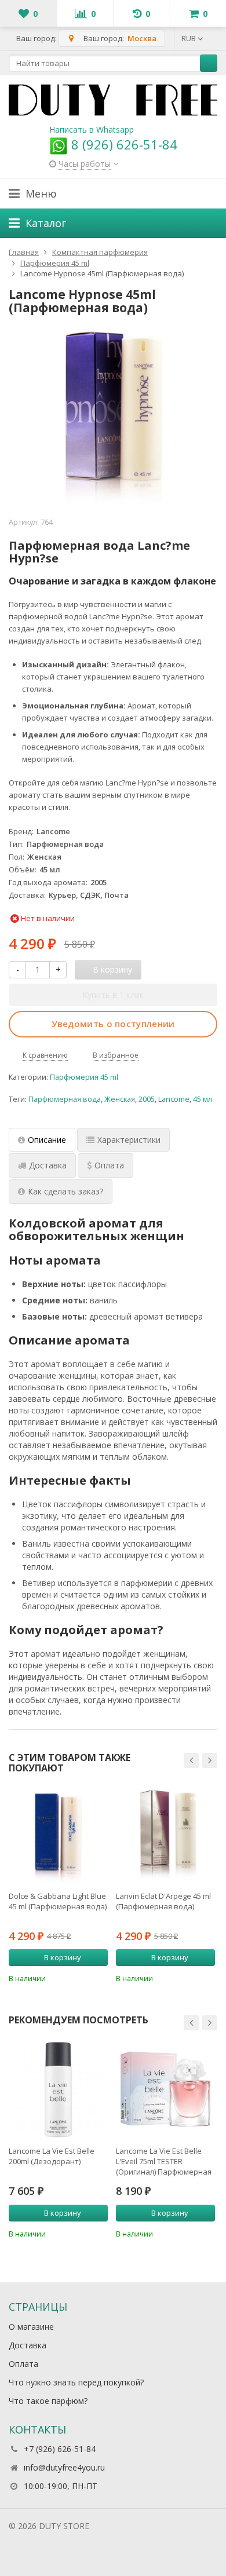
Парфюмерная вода (65, 1099)
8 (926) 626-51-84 (123, 144)
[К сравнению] (83, 1977)
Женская (120, 1099)
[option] (58, 1884)
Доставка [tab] (48, 1165)
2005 (147, 1099)
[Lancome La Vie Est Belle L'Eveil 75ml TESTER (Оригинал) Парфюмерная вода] (165, 2089)
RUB (189, 38)
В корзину (63, 1957)
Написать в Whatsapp (92, 129)
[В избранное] (101, 1977)
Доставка (28, 2345)
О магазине (31, 2327)
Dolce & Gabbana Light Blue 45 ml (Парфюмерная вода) (58, 1901)
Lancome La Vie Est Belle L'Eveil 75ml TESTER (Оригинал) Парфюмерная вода (164, 2161)
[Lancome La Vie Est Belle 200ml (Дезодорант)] (58, 2089)
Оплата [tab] (109, 1165)
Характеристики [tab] (129, 1140)
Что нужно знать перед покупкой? (76, 2382)
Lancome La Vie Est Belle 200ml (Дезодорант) (52, 2156)
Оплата (23, 2364)
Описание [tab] (47, 1140)
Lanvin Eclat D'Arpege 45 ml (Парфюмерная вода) (163, 1901)
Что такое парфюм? (48, 2401)
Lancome (174, 1099)
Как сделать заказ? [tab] (65, 1191)
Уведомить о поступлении (113, 1024)
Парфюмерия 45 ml (84, 1077)
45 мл (203, 1099)
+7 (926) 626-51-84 (60, 2449)
